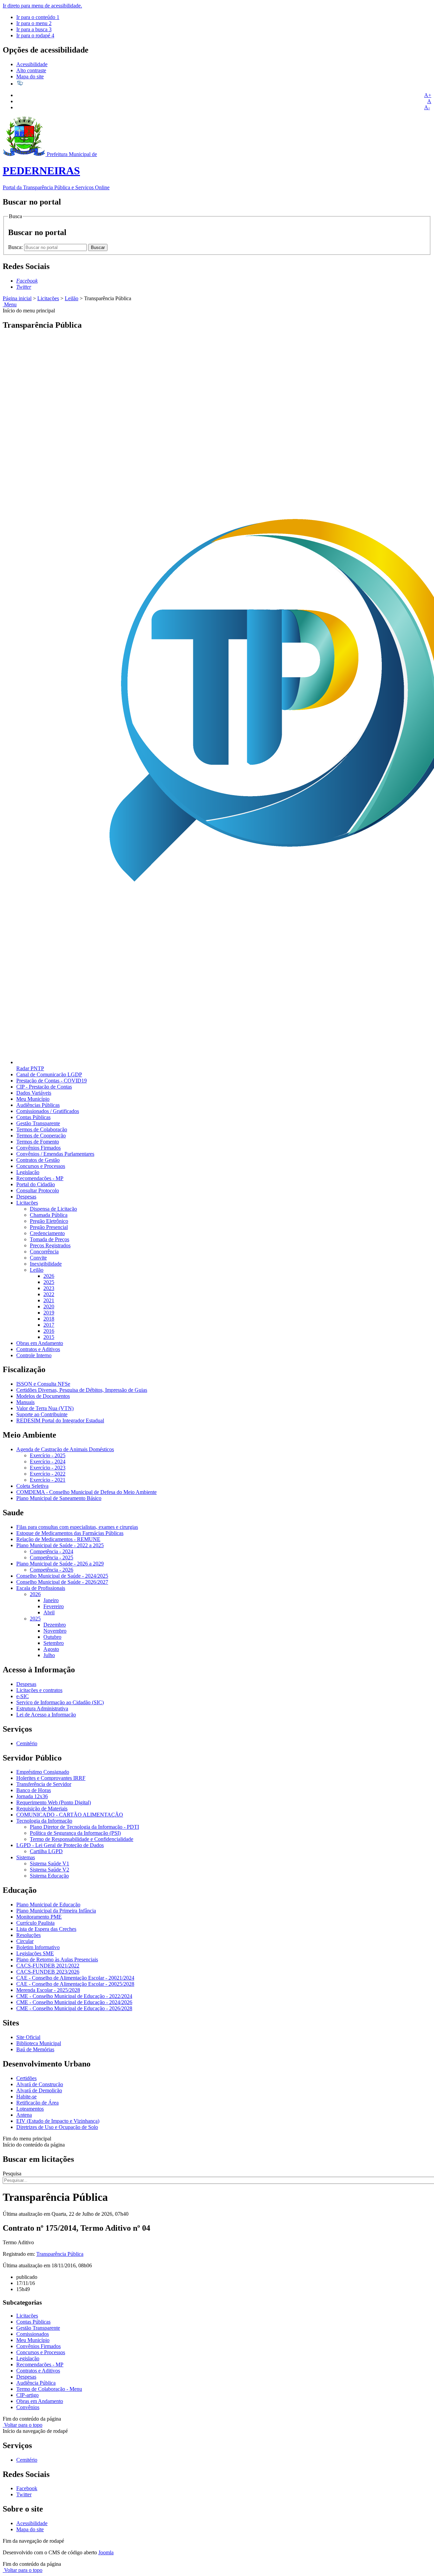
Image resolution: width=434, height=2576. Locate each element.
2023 (49, 1288)
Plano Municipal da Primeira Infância (56, 1911)
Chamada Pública (49, 1215)
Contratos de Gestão (38, 1160)
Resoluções (28, 1935)
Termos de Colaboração (42, 1129)
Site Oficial (28, 2037)
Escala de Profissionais (41, 1588)
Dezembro (55, 1625)
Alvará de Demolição (39, 2090)
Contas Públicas (33, 1117)
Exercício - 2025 (48, 1455)
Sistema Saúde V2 (50, 1870)
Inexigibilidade (46, 1264)
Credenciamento (47, 1233)
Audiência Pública (36, 2383)
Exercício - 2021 (48, 1480)
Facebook (27, 2488)
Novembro (55, 1631)
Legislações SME (35, 1953)
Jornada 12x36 (32, 1796)
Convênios (28, 2407)
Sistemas (26, 1857)
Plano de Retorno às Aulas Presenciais (57, 1959)
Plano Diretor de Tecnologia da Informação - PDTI (84, 1827)
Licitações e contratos (39, 1690)
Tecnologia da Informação (44, 1821)
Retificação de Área (37, 2103)
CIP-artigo (27, 2395)
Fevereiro (54, 1606)
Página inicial (17, 298)
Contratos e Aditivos (38, 1349)
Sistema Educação (49, 1876)
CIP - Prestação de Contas (44, 1087)
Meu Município (33, 1099)
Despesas (26, 1197)
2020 (49, 1306)
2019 (49, 1313)
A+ (428, 95)
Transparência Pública (60, 2254)
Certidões (26, 2078)
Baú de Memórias (35, 2049)
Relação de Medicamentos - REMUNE (58, 1539)
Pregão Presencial (49, 1227)
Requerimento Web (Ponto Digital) (54, 1802)
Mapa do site (30, 76)
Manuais (25, 1402)
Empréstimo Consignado (43, 1772)
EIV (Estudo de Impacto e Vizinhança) (58, 2121)
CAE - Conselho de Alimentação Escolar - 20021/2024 (75, 1978)
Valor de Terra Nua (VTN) (45, 1408)
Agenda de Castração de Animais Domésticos (65, 1449)
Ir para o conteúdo (38, 17)
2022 (49, 1294)
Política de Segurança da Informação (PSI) (75, 1833)
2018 (49, 1319)
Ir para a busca (34, 29)
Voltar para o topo (23, 2425)
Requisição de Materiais (42, 1809)
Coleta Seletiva (32, 1486)
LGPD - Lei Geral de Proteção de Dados (60, 1845)
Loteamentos (30, 2109)
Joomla (106, 2552)
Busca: (16, 247)
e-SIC (23, 1696)
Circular (25, 1941)
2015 (49, 1337)
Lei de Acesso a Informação (46, 1715)
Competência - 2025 (52, 1558)
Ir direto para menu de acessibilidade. (42, 6)
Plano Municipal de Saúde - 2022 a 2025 (60, 1545)
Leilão (72, 298)
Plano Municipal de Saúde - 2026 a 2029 (60, 1564)
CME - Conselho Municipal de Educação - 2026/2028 (74, 2008)
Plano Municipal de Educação (48, 1905)
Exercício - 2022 (48, 1474)
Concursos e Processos (41, 1166)
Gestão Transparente (38, 1123)
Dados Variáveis (34, 1093)
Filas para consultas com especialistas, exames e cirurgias (77, 1527)
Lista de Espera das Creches (46, 1929)
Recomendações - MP (40, 1178)
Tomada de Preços (50, 1239)
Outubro (52, 1637)
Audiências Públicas (38, 1105)
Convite (38, 1258)
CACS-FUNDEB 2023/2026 (48, 1972)
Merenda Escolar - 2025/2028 (48, 1990)
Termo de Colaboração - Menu (49, 2389)
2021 (49, 1300)
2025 (49, 1282)
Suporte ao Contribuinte (42, 1414)
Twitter (24, 2494)
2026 (49, 1276)
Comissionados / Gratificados (48, 1111)
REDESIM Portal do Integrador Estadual (60, 1420)
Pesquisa (12, 2174)
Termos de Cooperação (41, 1136)
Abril (49, 1612)
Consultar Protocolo (38, 1190)
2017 (49, 1325)
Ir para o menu (34, 23)
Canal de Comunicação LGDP (49, 1074)
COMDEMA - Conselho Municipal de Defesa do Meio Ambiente (86, 1492)
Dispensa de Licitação (53, 1209)
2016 (49, 1331)
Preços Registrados (50, 1245)
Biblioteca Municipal (39, 2043)
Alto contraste (31, 70)
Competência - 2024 (52, 1551)
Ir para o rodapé (35, 35)
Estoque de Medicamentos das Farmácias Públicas (70, 1533)
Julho (49, 1655)
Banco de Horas (34, 1790)
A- (427, 107)
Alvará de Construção (40, 2084)
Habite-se (26, 2097)
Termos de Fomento (38, 1142)
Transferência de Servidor (44, 1784)
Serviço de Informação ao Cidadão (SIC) (60, 1702)
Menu (10, 304)
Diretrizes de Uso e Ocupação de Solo (57, 2127)
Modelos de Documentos (43, 1396)
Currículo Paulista (35, 1923)
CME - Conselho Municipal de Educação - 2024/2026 (74, 2002)
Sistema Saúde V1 (50, 1863)
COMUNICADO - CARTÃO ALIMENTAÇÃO (70, 1815)
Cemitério (27, 1743)
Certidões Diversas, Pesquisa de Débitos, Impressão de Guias (82, 1390)
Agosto (51, 1649)
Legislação (28, 1172)
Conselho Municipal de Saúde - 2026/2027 (62, 1582)
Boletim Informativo (38, 1947)
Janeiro (51, 1600)
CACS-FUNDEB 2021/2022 (48, 1966)
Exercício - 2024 (48, 1462)
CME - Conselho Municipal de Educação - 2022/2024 (74, 1996)
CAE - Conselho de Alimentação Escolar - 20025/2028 (75, 1984)
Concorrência (44, 1252)
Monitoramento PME (39, 1917)
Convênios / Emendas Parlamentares (55, 1154)
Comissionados (33, 2334)
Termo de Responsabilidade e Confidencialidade (82, 1839)
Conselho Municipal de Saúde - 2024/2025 (62, 1576)
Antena (24, 2115)
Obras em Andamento (40, 1343)
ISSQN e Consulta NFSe (43, 1384)
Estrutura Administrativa (42, 1708)
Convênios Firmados (38, 1148)
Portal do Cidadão (36, 1184)
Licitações (48, 298)
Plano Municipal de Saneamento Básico (59, 1498)
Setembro (54, 1643)
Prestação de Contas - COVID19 (52, 1081)
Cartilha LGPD (46, 1851)
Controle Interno (34, 1355)
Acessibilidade (32, 64)
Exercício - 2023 (48, 1468)
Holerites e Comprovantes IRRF (51, 1778)
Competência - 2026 (52, 1570)
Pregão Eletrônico (49, 1221)
